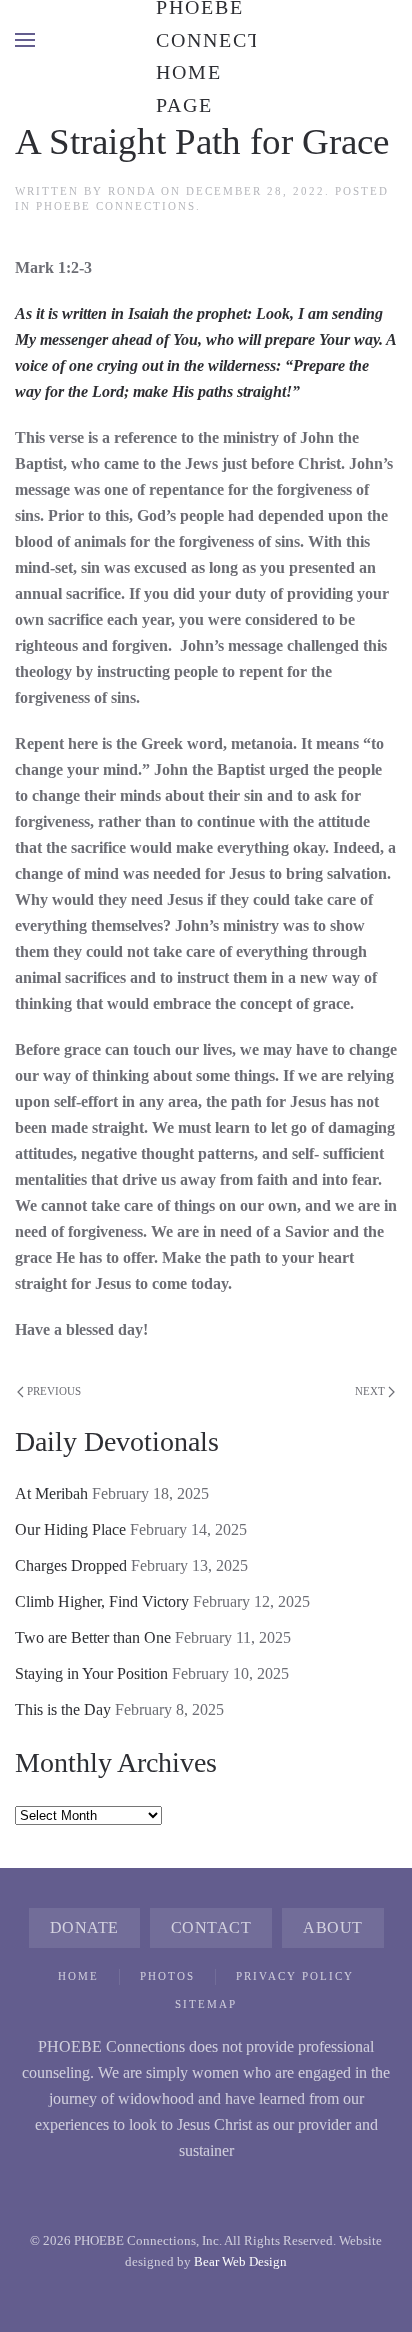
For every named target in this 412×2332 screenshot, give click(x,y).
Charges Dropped (71, 1565)
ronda (132, 191)
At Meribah (51, 1493)
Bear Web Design (240, 2261)
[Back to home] (206, 40)
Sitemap (206, 2004)
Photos (167, 1976)
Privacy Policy (295, 1976)
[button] (25, 40)
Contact (211, 1927)
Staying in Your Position (91, 1673)
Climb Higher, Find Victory (102, 1601)
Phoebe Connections (116, 206)
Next (370, 1391)
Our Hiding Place (70, 1529)
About (333, 1927)
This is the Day (63, 1709)
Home (78, 1976)
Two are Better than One (93, 1637)
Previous (54, 1391)
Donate (84, 1927)
